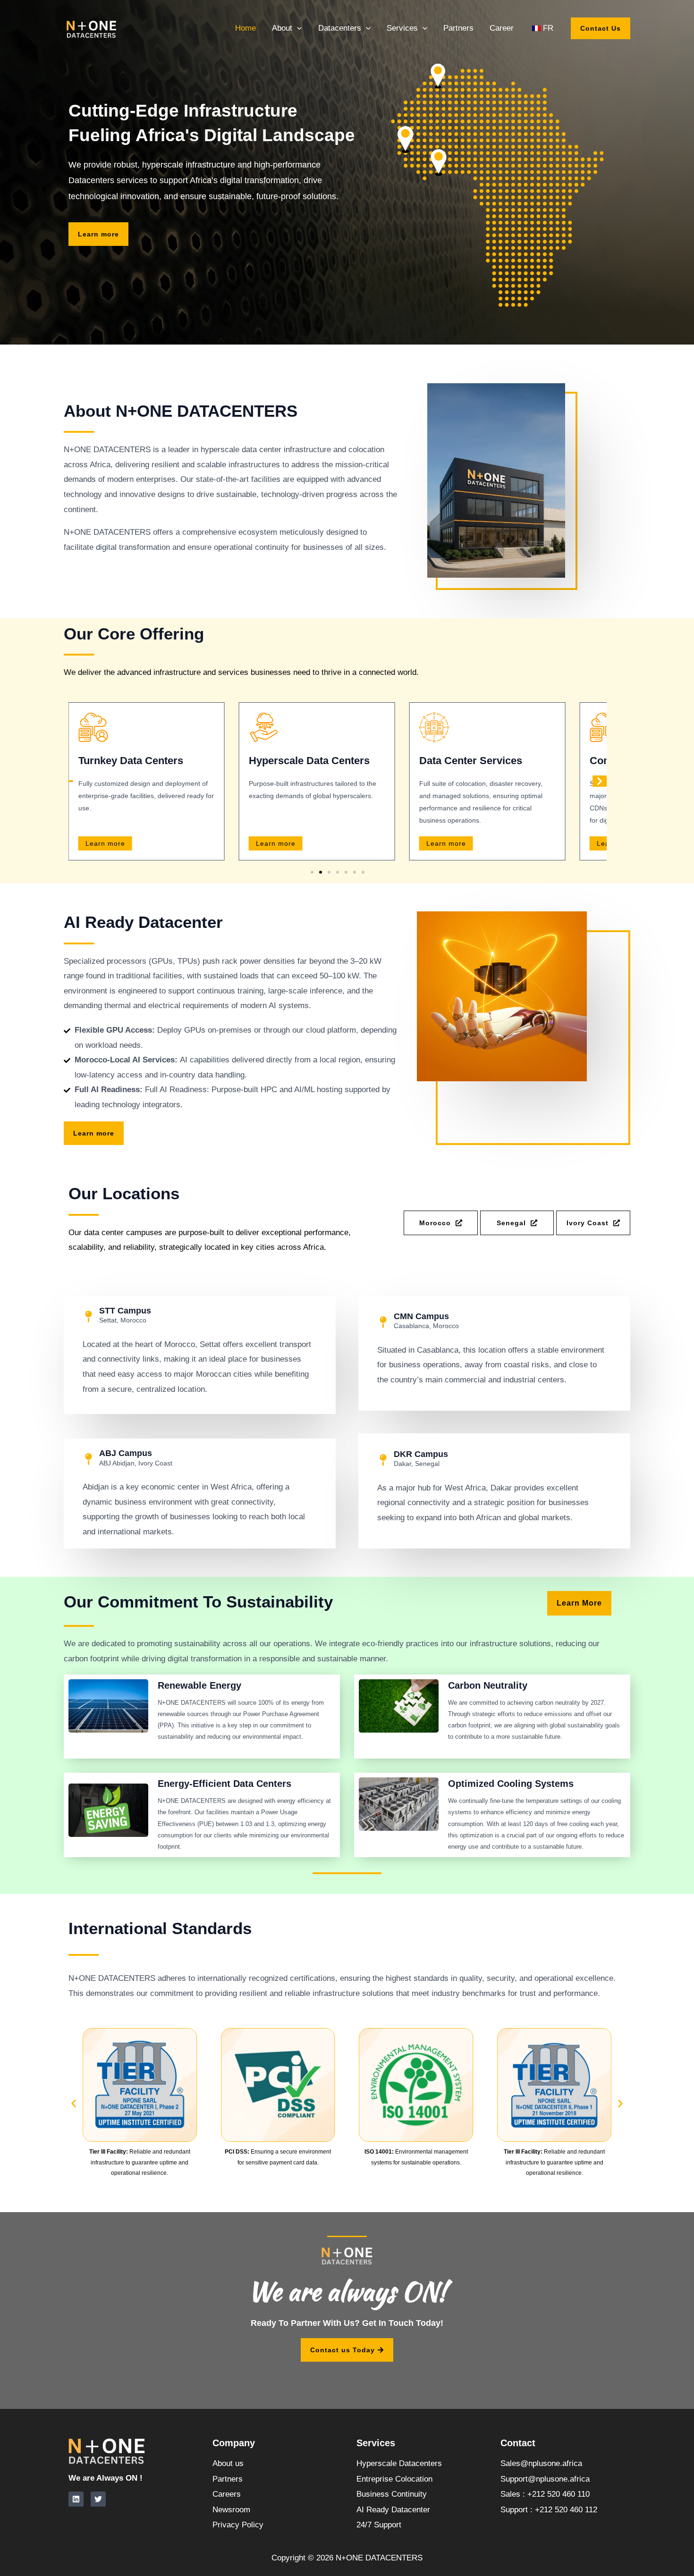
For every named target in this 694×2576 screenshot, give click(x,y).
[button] (297, 28)
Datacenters (340, 28)
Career (502, 28)
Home (245, 28)
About (282, 28)
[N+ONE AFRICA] (92, 28)
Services (402, 28)
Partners (458, 28)
